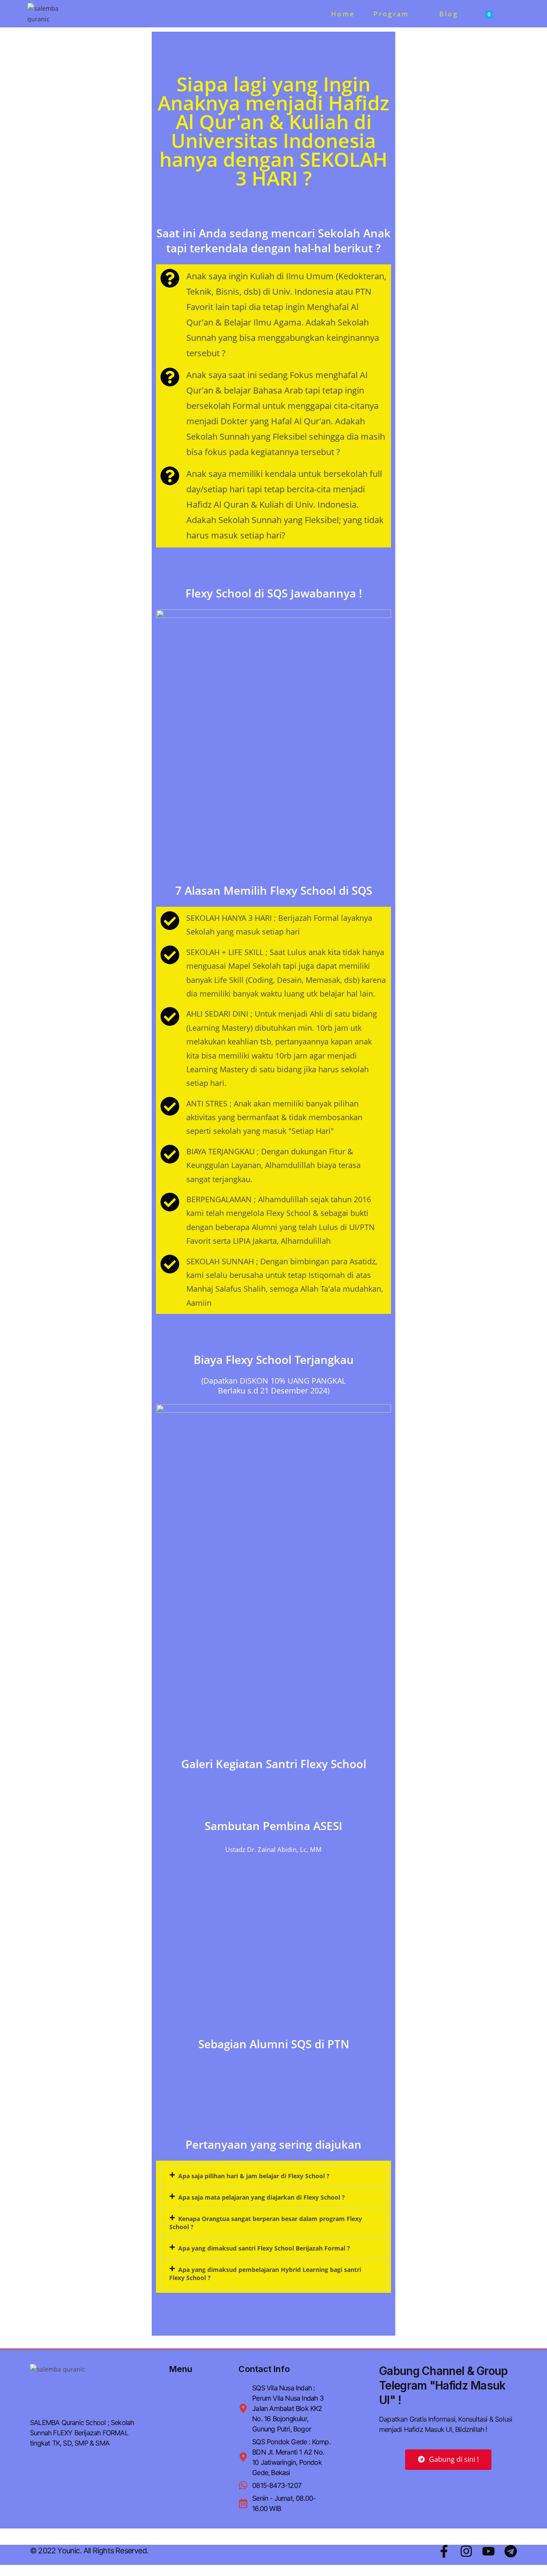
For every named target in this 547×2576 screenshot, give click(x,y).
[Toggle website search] (514, 14)
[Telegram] (511, 2551)
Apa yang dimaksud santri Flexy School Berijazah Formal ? (264, 2248)
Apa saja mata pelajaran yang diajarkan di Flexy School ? (262, 2197)
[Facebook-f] (444, 2551)
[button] (273, 2176)
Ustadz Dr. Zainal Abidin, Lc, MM (273, 1849)
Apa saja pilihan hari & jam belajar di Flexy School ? (254, 2176)
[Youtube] (488, 2551)
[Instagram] (466, 2551)
